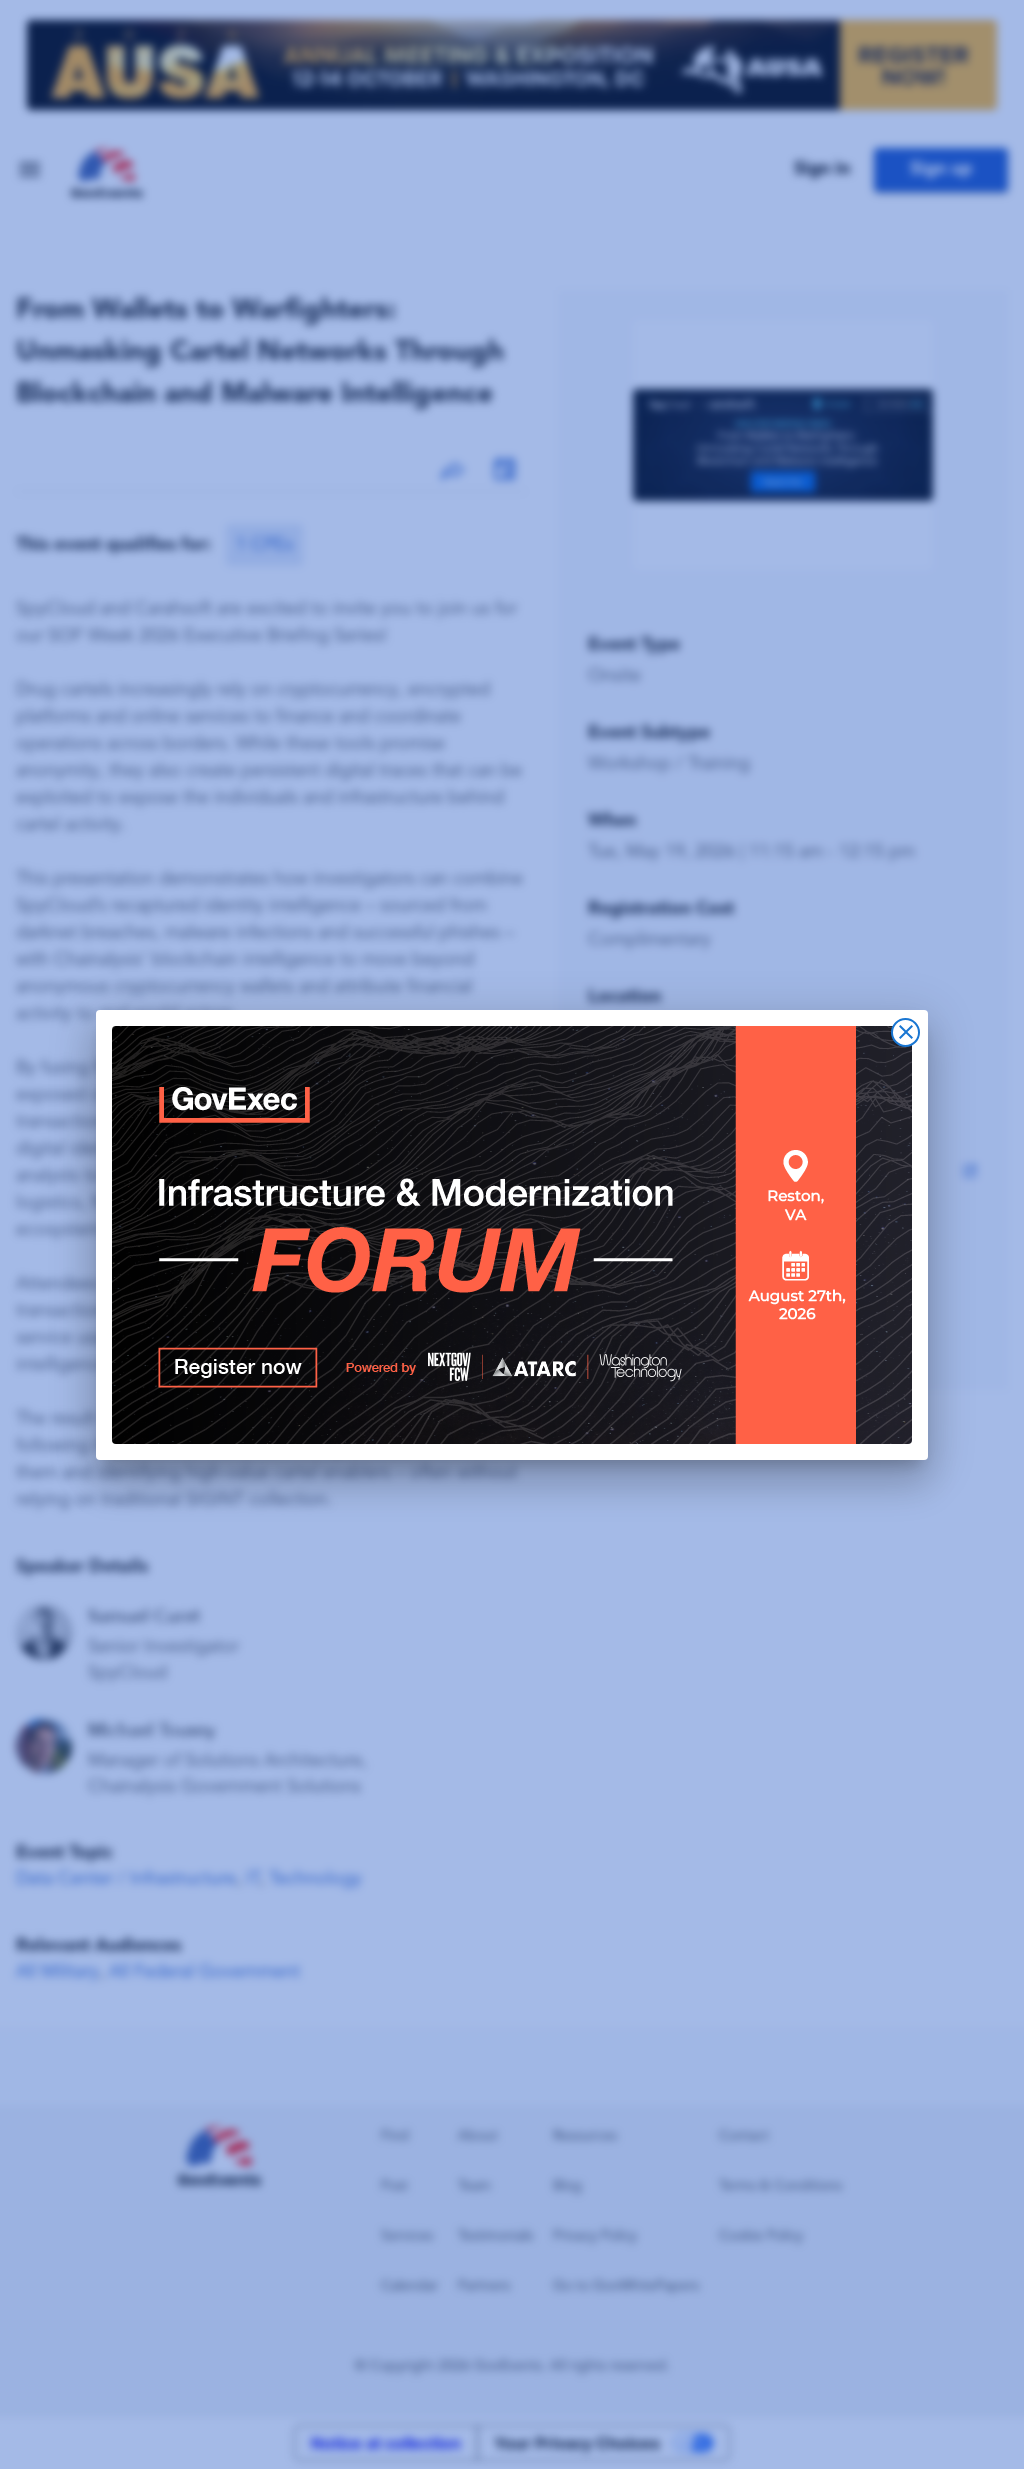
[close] (905, 1032)
